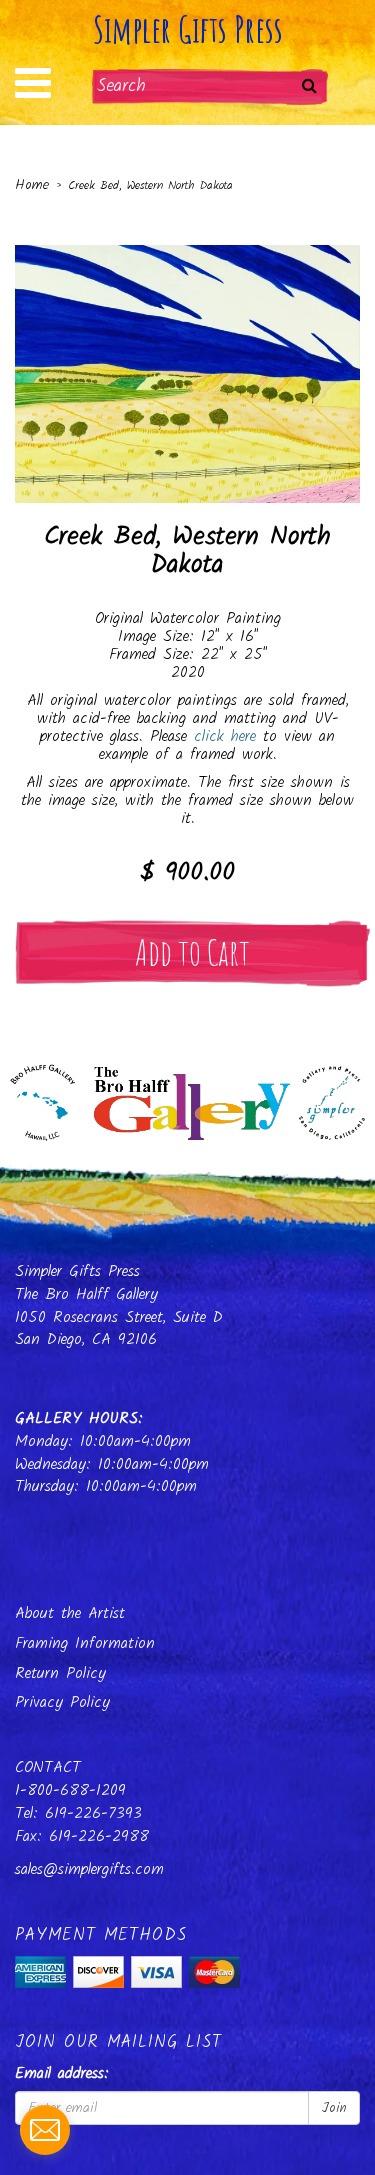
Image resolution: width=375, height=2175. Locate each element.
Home (32, 185)
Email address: (62, 2074)
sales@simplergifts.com (89, 1869)
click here (225, 736)
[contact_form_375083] (45, 2130)
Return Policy (60, 1673)
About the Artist (70, 1613)
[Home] (187, 1097)
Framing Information (85, 1643)
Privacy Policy (62, 1702)
